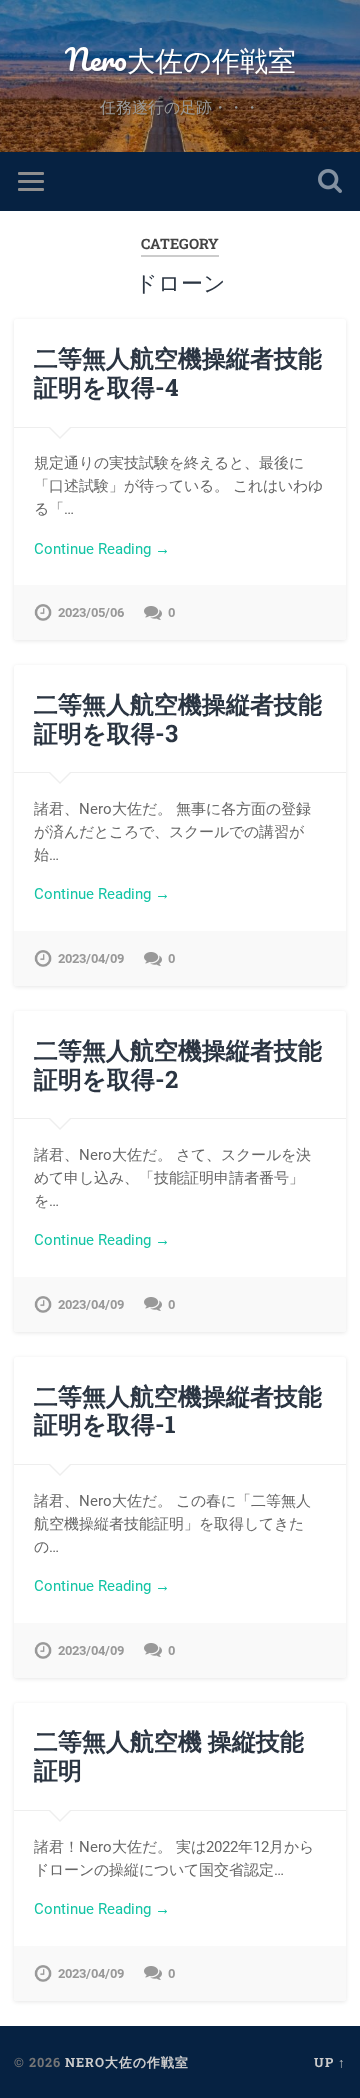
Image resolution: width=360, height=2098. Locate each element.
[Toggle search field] (330, 181)
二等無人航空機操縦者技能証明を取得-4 (178, 372)
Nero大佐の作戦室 (180, 59)
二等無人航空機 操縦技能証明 (169, 1755)
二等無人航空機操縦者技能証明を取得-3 (178, 718)
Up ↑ (330, 2062)
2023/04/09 (91, 958)
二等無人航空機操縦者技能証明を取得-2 (178, 1064)
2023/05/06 (91, 612)
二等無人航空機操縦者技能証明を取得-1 (178, 1410)
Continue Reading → (102, 549)
